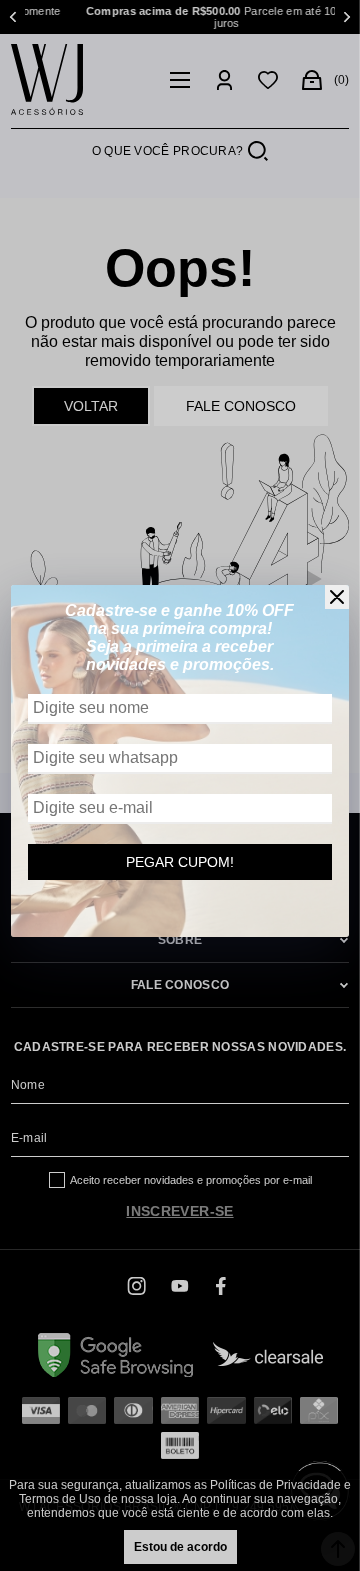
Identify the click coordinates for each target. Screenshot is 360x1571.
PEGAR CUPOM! (180, 862)
